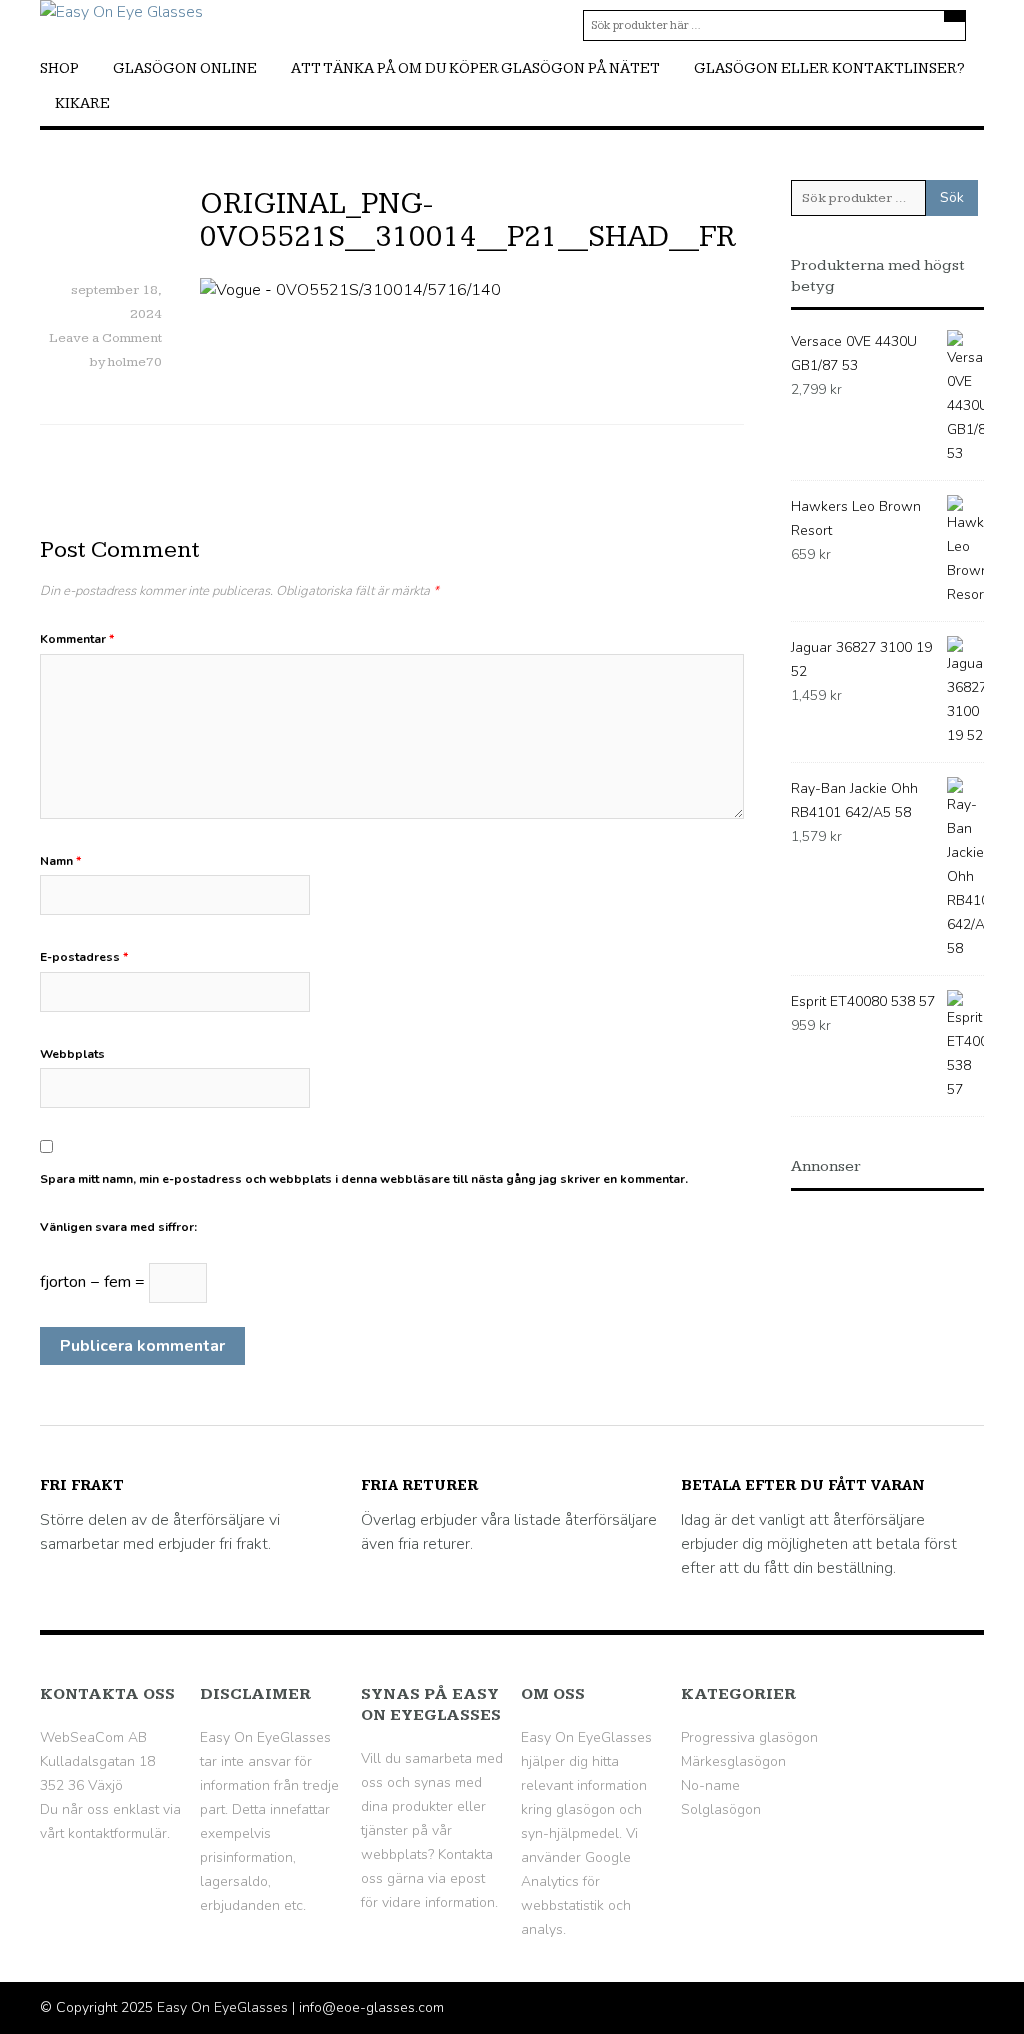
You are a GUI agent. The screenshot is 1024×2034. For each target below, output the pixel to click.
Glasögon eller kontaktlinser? (829, 68)
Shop (59, 68)
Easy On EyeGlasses (222, 2007)
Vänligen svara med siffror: (118, 1227)
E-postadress (84, 957)
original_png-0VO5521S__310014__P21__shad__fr (468, 220)
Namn (60, 861)
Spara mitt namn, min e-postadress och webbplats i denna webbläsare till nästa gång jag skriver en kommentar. (364, 1179)
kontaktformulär (117, 1833)
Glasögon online (185, 68)
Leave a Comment (105, 338)
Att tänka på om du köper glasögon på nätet (475, 68)
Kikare (82, 103)
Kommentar (77, 639)
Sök (952, 197)
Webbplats (72, 1054)
